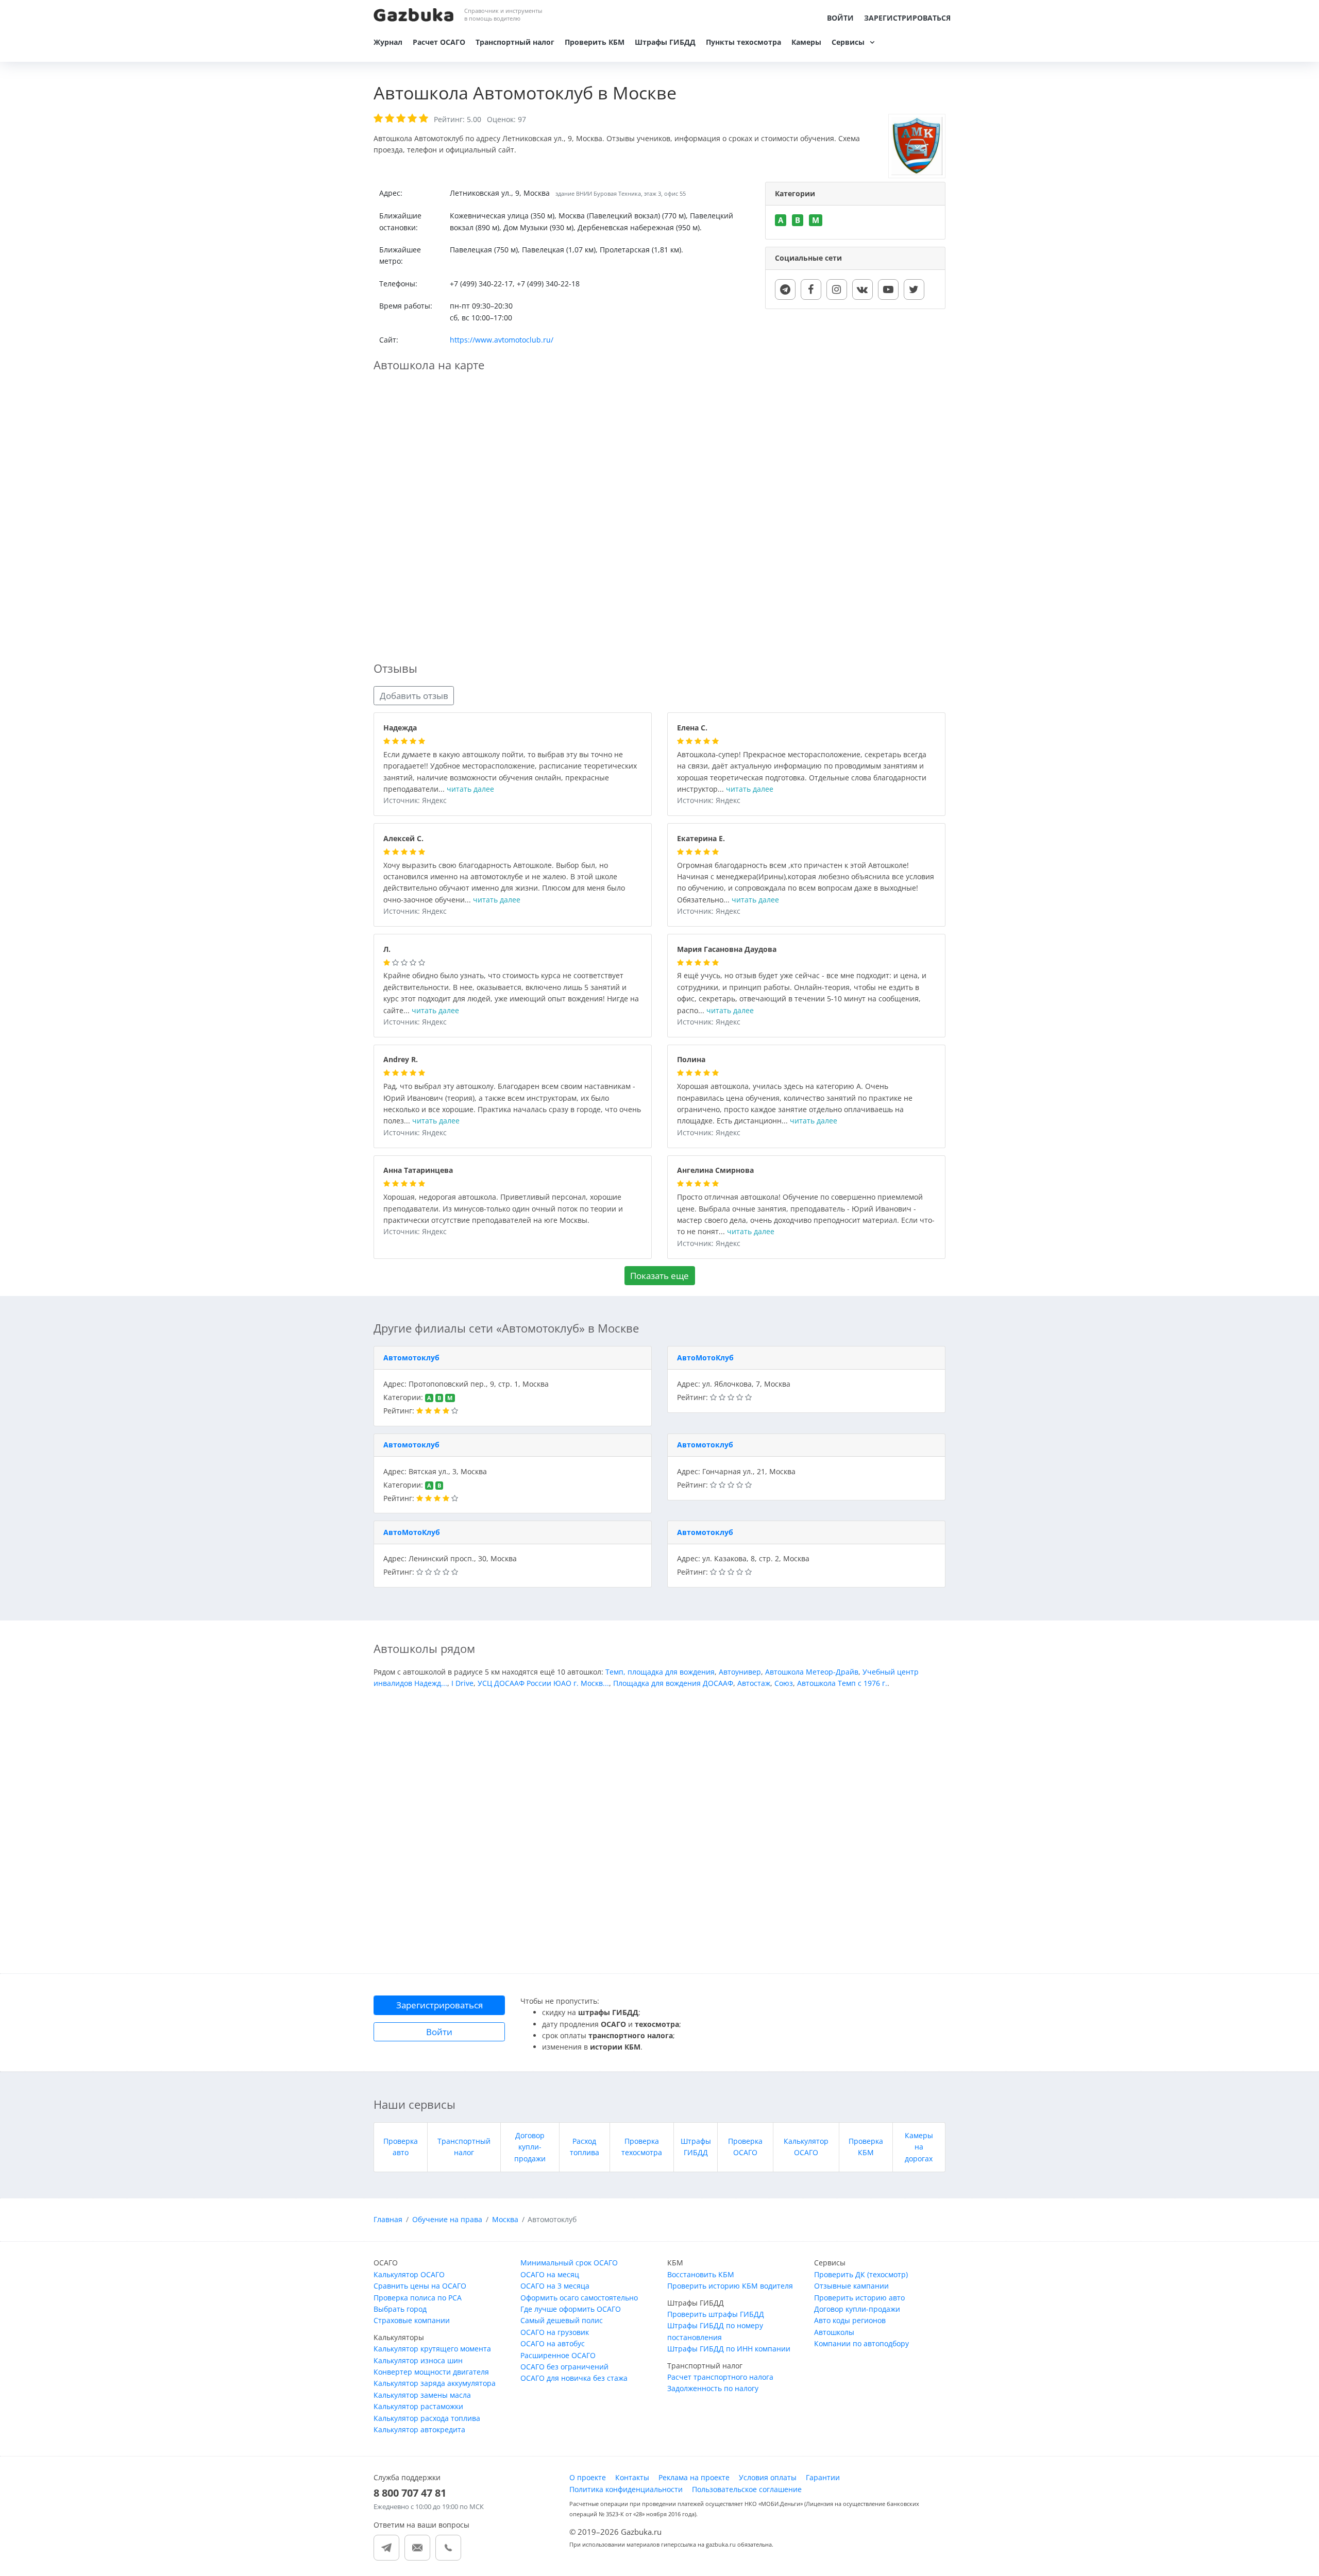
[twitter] (914, 289)
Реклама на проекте (694, 2477)
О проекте (588, 2477)
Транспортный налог (515, 42)
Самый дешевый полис (562, 2320)
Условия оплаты (768, 2477)
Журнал (388, 42)
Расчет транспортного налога (720, 2377)
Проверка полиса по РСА (418, 2298)
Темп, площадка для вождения (660, 1672)
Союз (784, 1683)
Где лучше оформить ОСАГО (571, 2309)
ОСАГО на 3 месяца (555, 2286)
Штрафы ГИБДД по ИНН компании (729, 2349)
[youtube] (888, 289)
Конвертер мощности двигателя (431, 2372)
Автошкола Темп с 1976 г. (842, 1683)
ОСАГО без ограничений (564, 2367)
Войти (840, 18)
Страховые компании (412, 2320)
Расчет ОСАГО (439, 42)
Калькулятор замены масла (422, 2395)
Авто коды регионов (850, 2320)
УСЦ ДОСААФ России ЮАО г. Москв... (543, 1683)
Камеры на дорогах (919, 2147)
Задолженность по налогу (713, 2388)
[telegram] (785, 289)
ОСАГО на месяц (550, 2274)
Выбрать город (400, 2309)
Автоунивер (740, 1672)
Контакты (632, 2477)
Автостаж (754, 1683)
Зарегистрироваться (907, 18)
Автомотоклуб (411, 1358)
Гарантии (823, 2477)
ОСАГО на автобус (553, 2343)
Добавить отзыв (414, 696)
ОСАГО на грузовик (555, 2332)
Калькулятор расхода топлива (427, 2418)
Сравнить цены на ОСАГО (420, 2286)
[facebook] (811, 289)
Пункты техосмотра (743, 42)
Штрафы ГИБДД (665, 42)
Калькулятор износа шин (418, 2360)
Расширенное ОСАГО (558, 2355)
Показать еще (659, 1276)
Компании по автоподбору (861, 2343)
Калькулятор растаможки (418, 2406)
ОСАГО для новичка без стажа (574, 2378)
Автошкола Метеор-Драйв (812, 1672)
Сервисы (848, 42)
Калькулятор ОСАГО (409, 2274)
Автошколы (834, 2332)
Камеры (806, 42)
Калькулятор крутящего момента (432, 2349)
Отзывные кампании (851, 2286)
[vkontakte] (863, 289)
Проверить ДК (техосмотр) (861, 2274)
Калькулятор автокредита (419, 2429)
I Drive (462, 1683)
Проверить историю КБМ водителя (730, 2286)
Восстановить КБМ (701, 2274)
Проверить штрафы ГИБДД (716, 2314)
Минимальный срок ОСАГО (569, 2263)
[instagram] (837, 289)
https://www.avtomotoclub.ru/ (502, 340)
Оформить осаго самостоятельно (579, 2298)
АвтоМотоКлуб (705, 1358)
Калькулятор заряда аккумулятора (435, 2383)
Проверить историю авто (859, 2298)
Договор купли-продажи (530, 2147)
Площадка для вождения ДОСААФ (673, 1683)
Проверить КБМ (595, 42)
